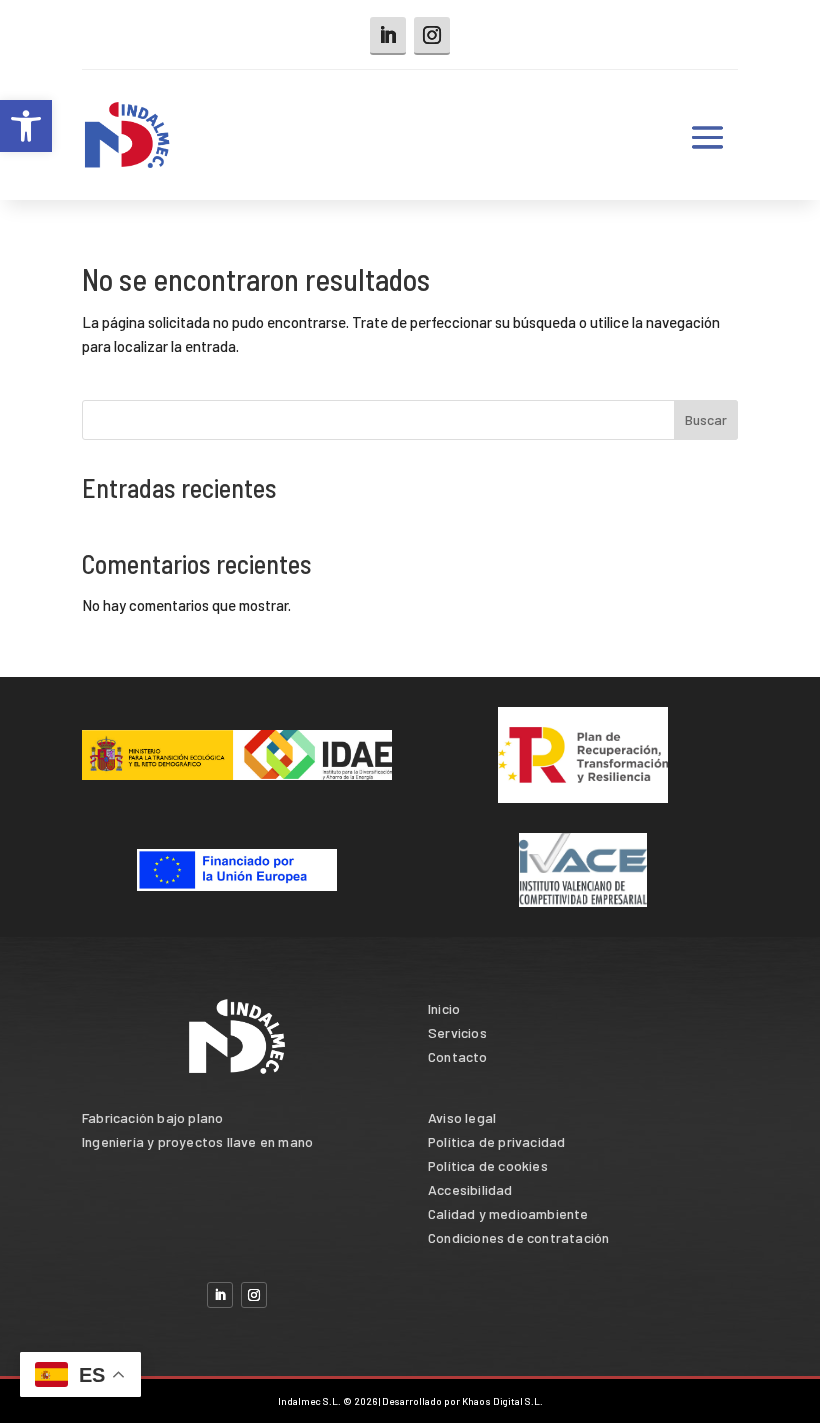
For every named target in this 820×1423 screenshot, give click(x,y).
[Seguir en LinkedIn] (388, 36)
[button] (26, 126)
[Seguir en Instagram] (432, 36)
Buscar (706, 419)
